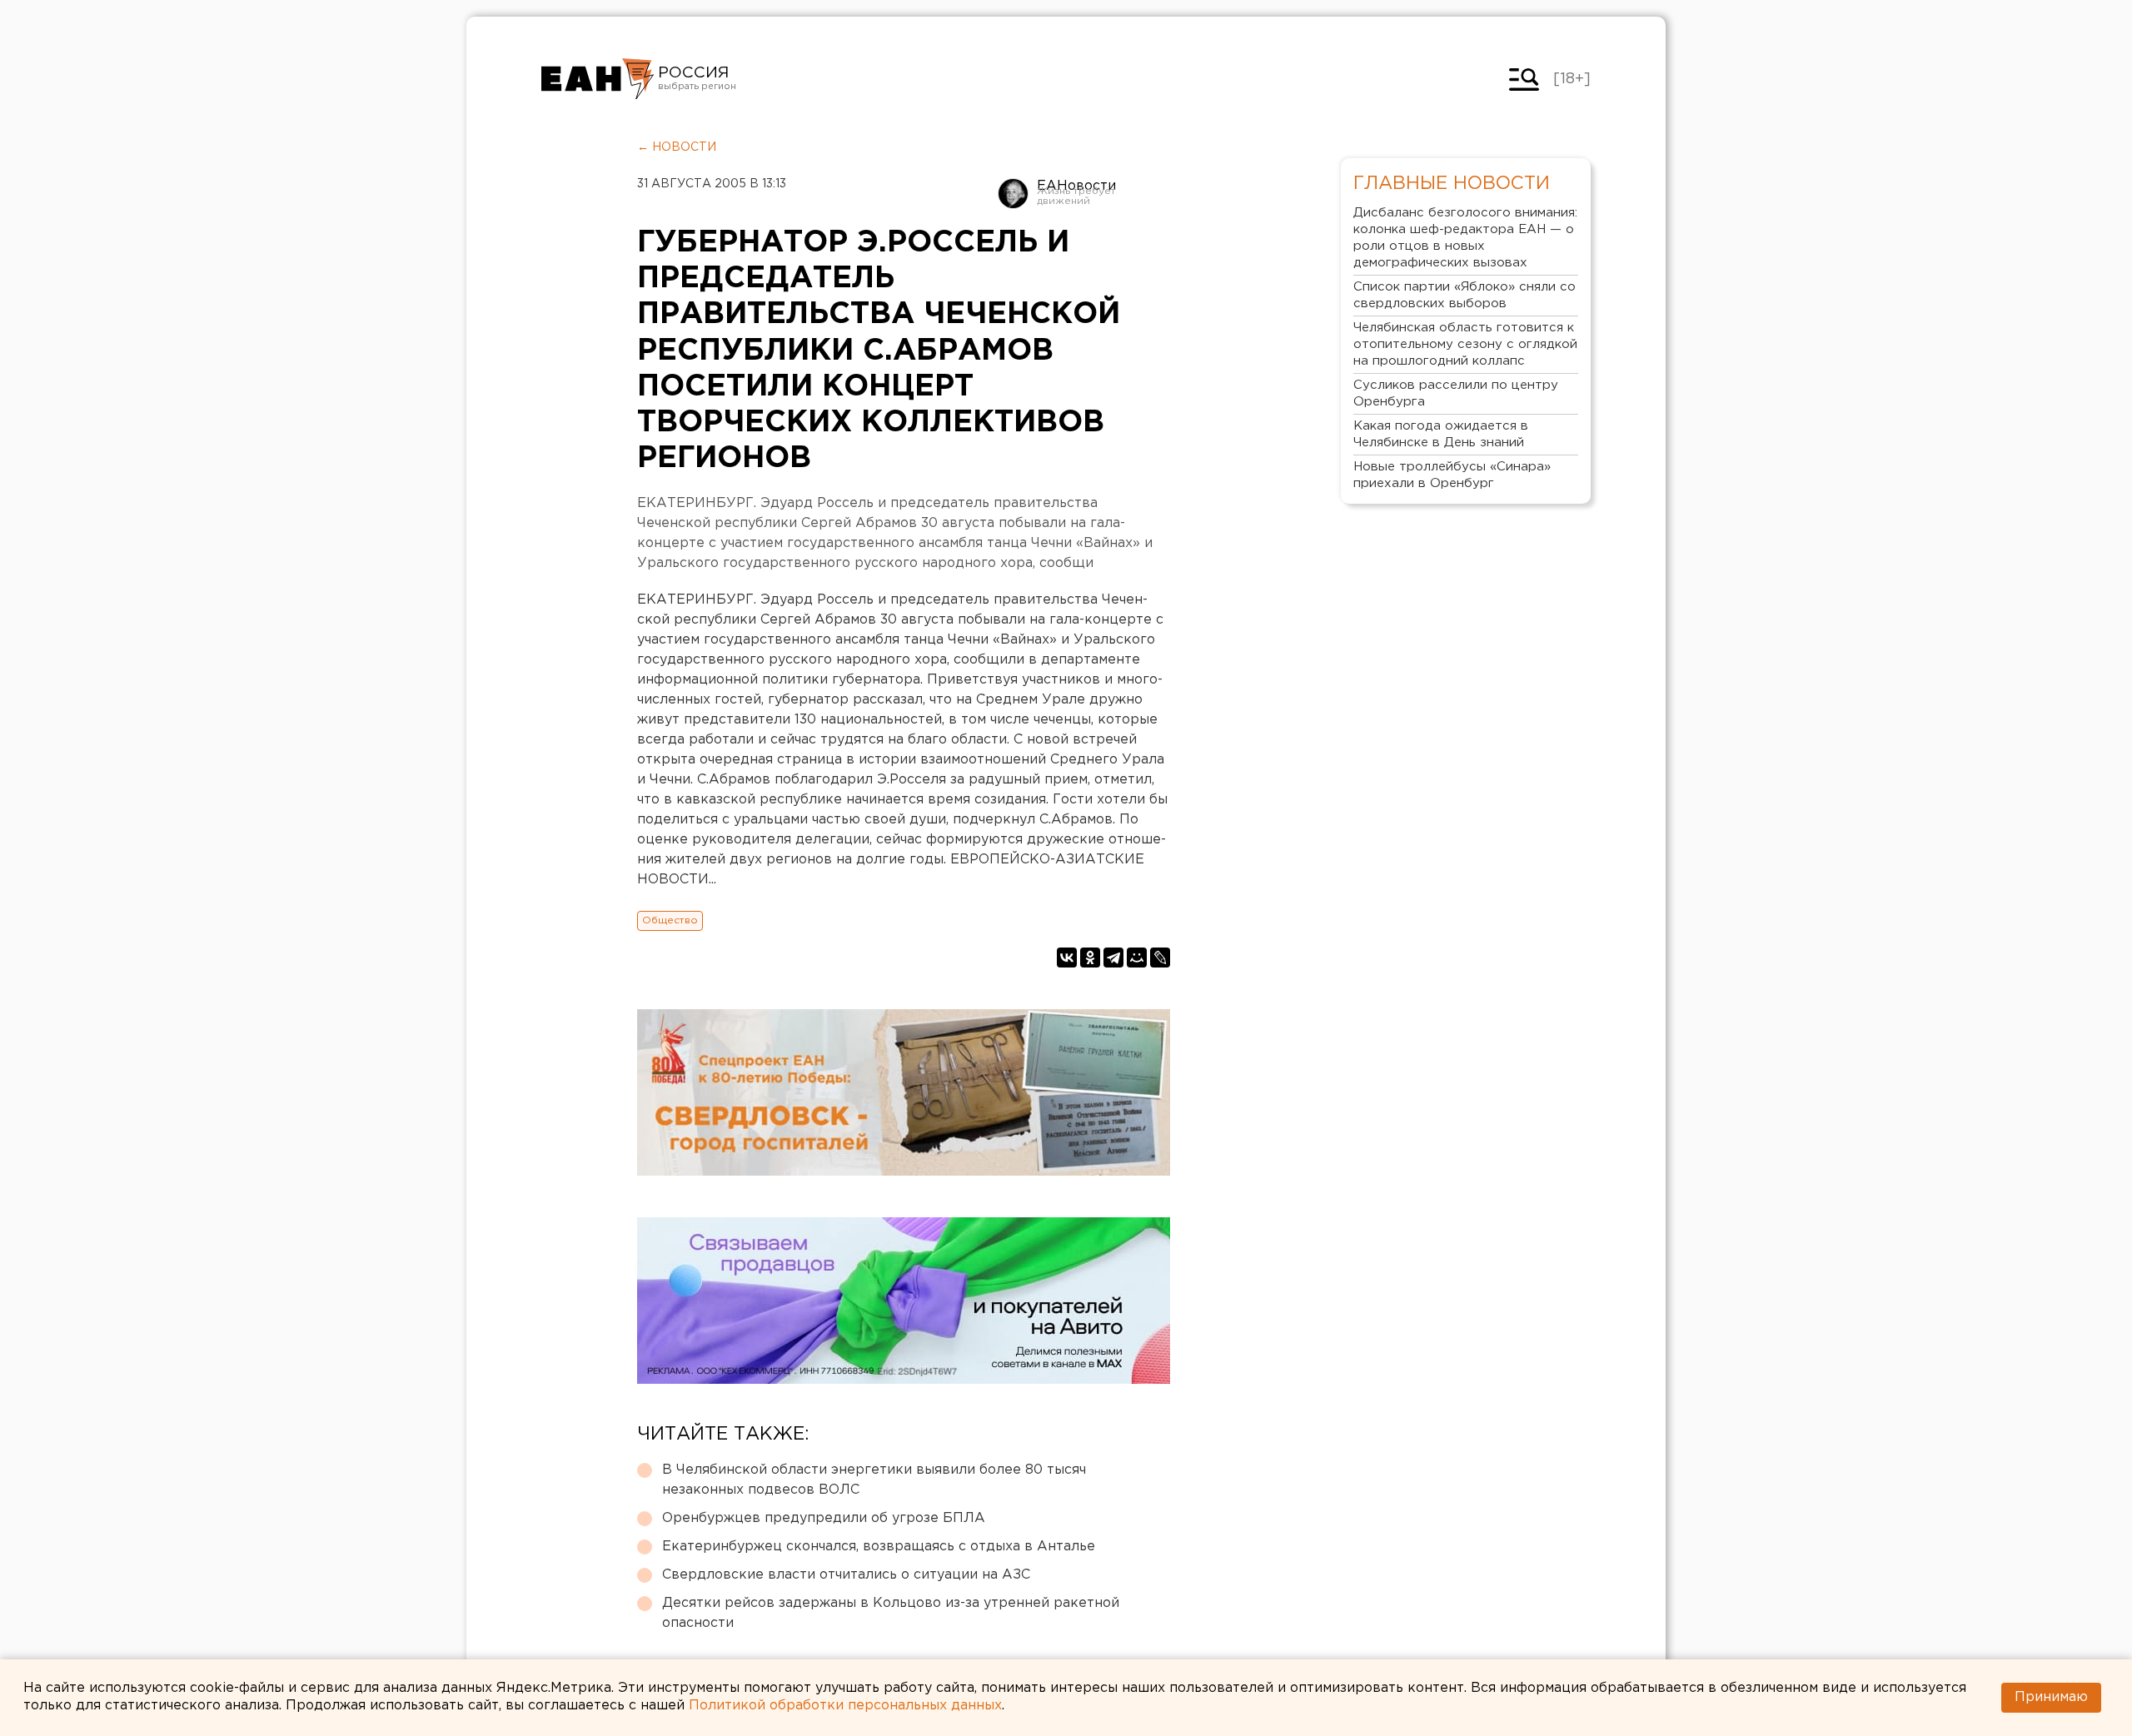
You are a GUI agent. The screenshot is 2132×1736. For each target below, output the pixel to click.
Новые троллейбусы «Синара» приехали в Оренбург (1452, 475)
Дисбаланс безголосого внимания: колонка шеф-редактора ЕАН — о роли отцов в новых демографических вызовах (1465, 238)
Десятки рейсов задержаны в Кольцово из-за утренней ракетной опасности (891, 1613)
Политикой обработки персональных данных (845, 1706)
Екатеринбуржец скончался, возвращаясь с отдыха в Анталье (879, 1547)
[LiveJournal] (1160, 958)
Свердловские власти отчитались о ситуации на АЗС (846, 1575)
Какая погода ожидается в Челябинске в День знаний (1441, 434)
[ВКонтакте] (1067, 958)
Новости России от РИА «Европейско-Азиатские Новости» (598, 79)
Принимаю (2051, 1697)
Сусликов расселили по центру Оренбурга (1456, 393)
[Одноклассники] (1090, 958)
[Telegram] (1113, 958)
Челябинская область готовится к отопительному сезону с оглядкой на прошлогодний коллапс (1465, 344)
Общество (670, 920)
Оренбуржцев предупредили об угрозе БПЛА (824, 1518)
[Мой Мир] (1137, 958)
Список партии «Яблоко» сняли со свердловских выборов (1465, 295)
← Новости (677, 147)
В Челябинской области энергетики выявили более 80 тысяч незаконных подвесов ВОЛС (874, 1480)
